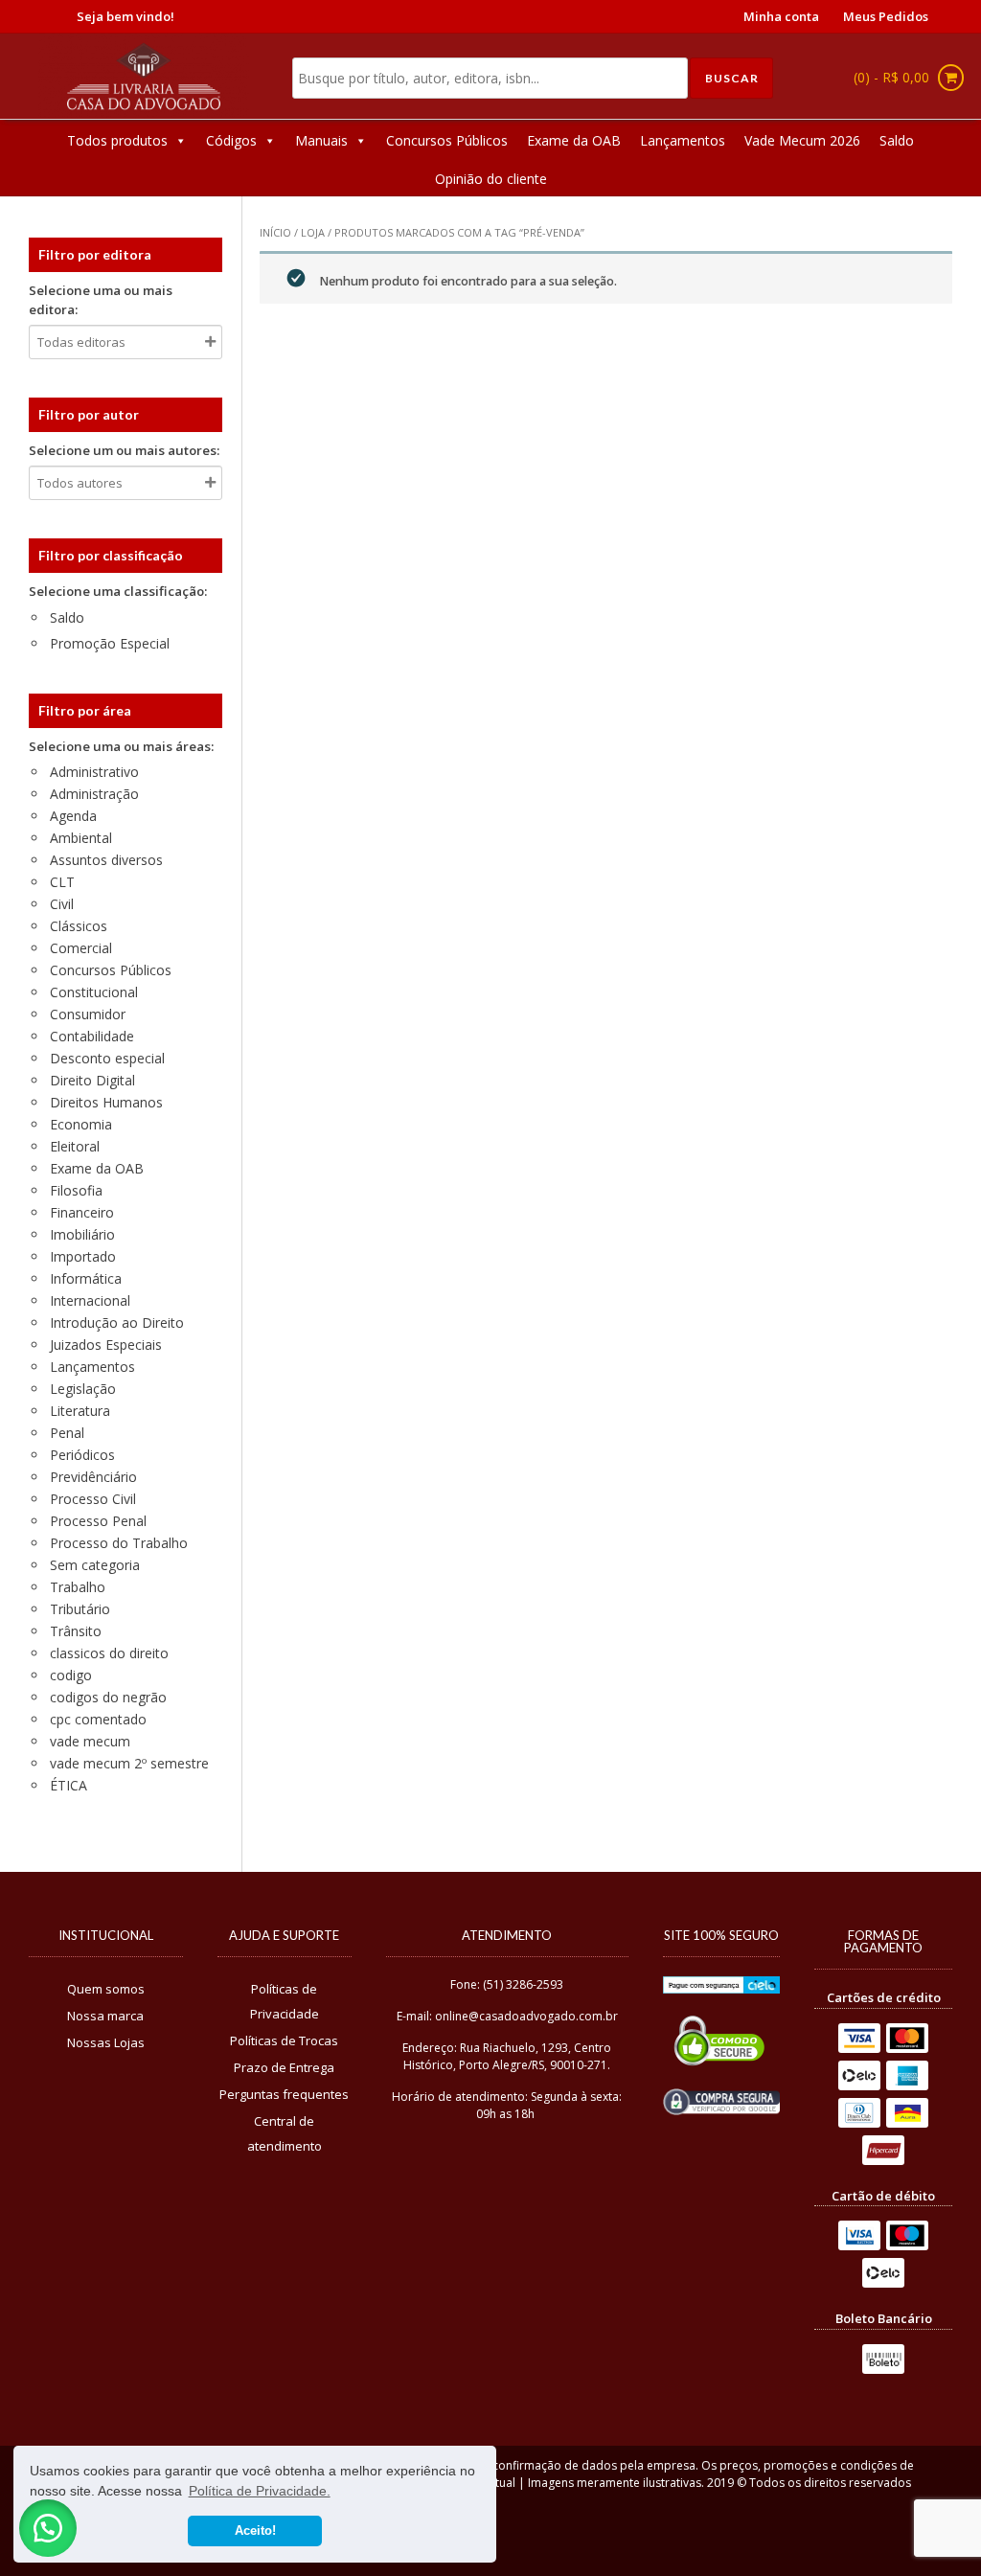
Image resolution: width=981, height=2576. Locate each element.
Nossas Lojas (106, 2042)
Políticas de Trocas (284, 2040)
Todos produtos (117, 140)
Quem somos (106, 1989)
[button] (48, 2528)
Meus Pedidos (886, 16)
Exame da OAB (574, 140)
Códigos (231, 140)
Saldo (897, 140)
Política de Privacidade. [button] (260, 2491)
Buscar (732, 78)
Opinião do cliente (491, 179)
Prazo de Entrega (284, 2067)
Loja (313, 232)
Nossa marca (105, 2016)
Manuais (321, 140)
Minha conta (781, 16)
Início (275, 232)
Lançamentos (683, 140)
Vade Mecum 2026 (802, 140)
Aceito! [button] (255, 2531)
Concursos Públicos (447, 140)
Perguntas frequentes (284, 2094)
